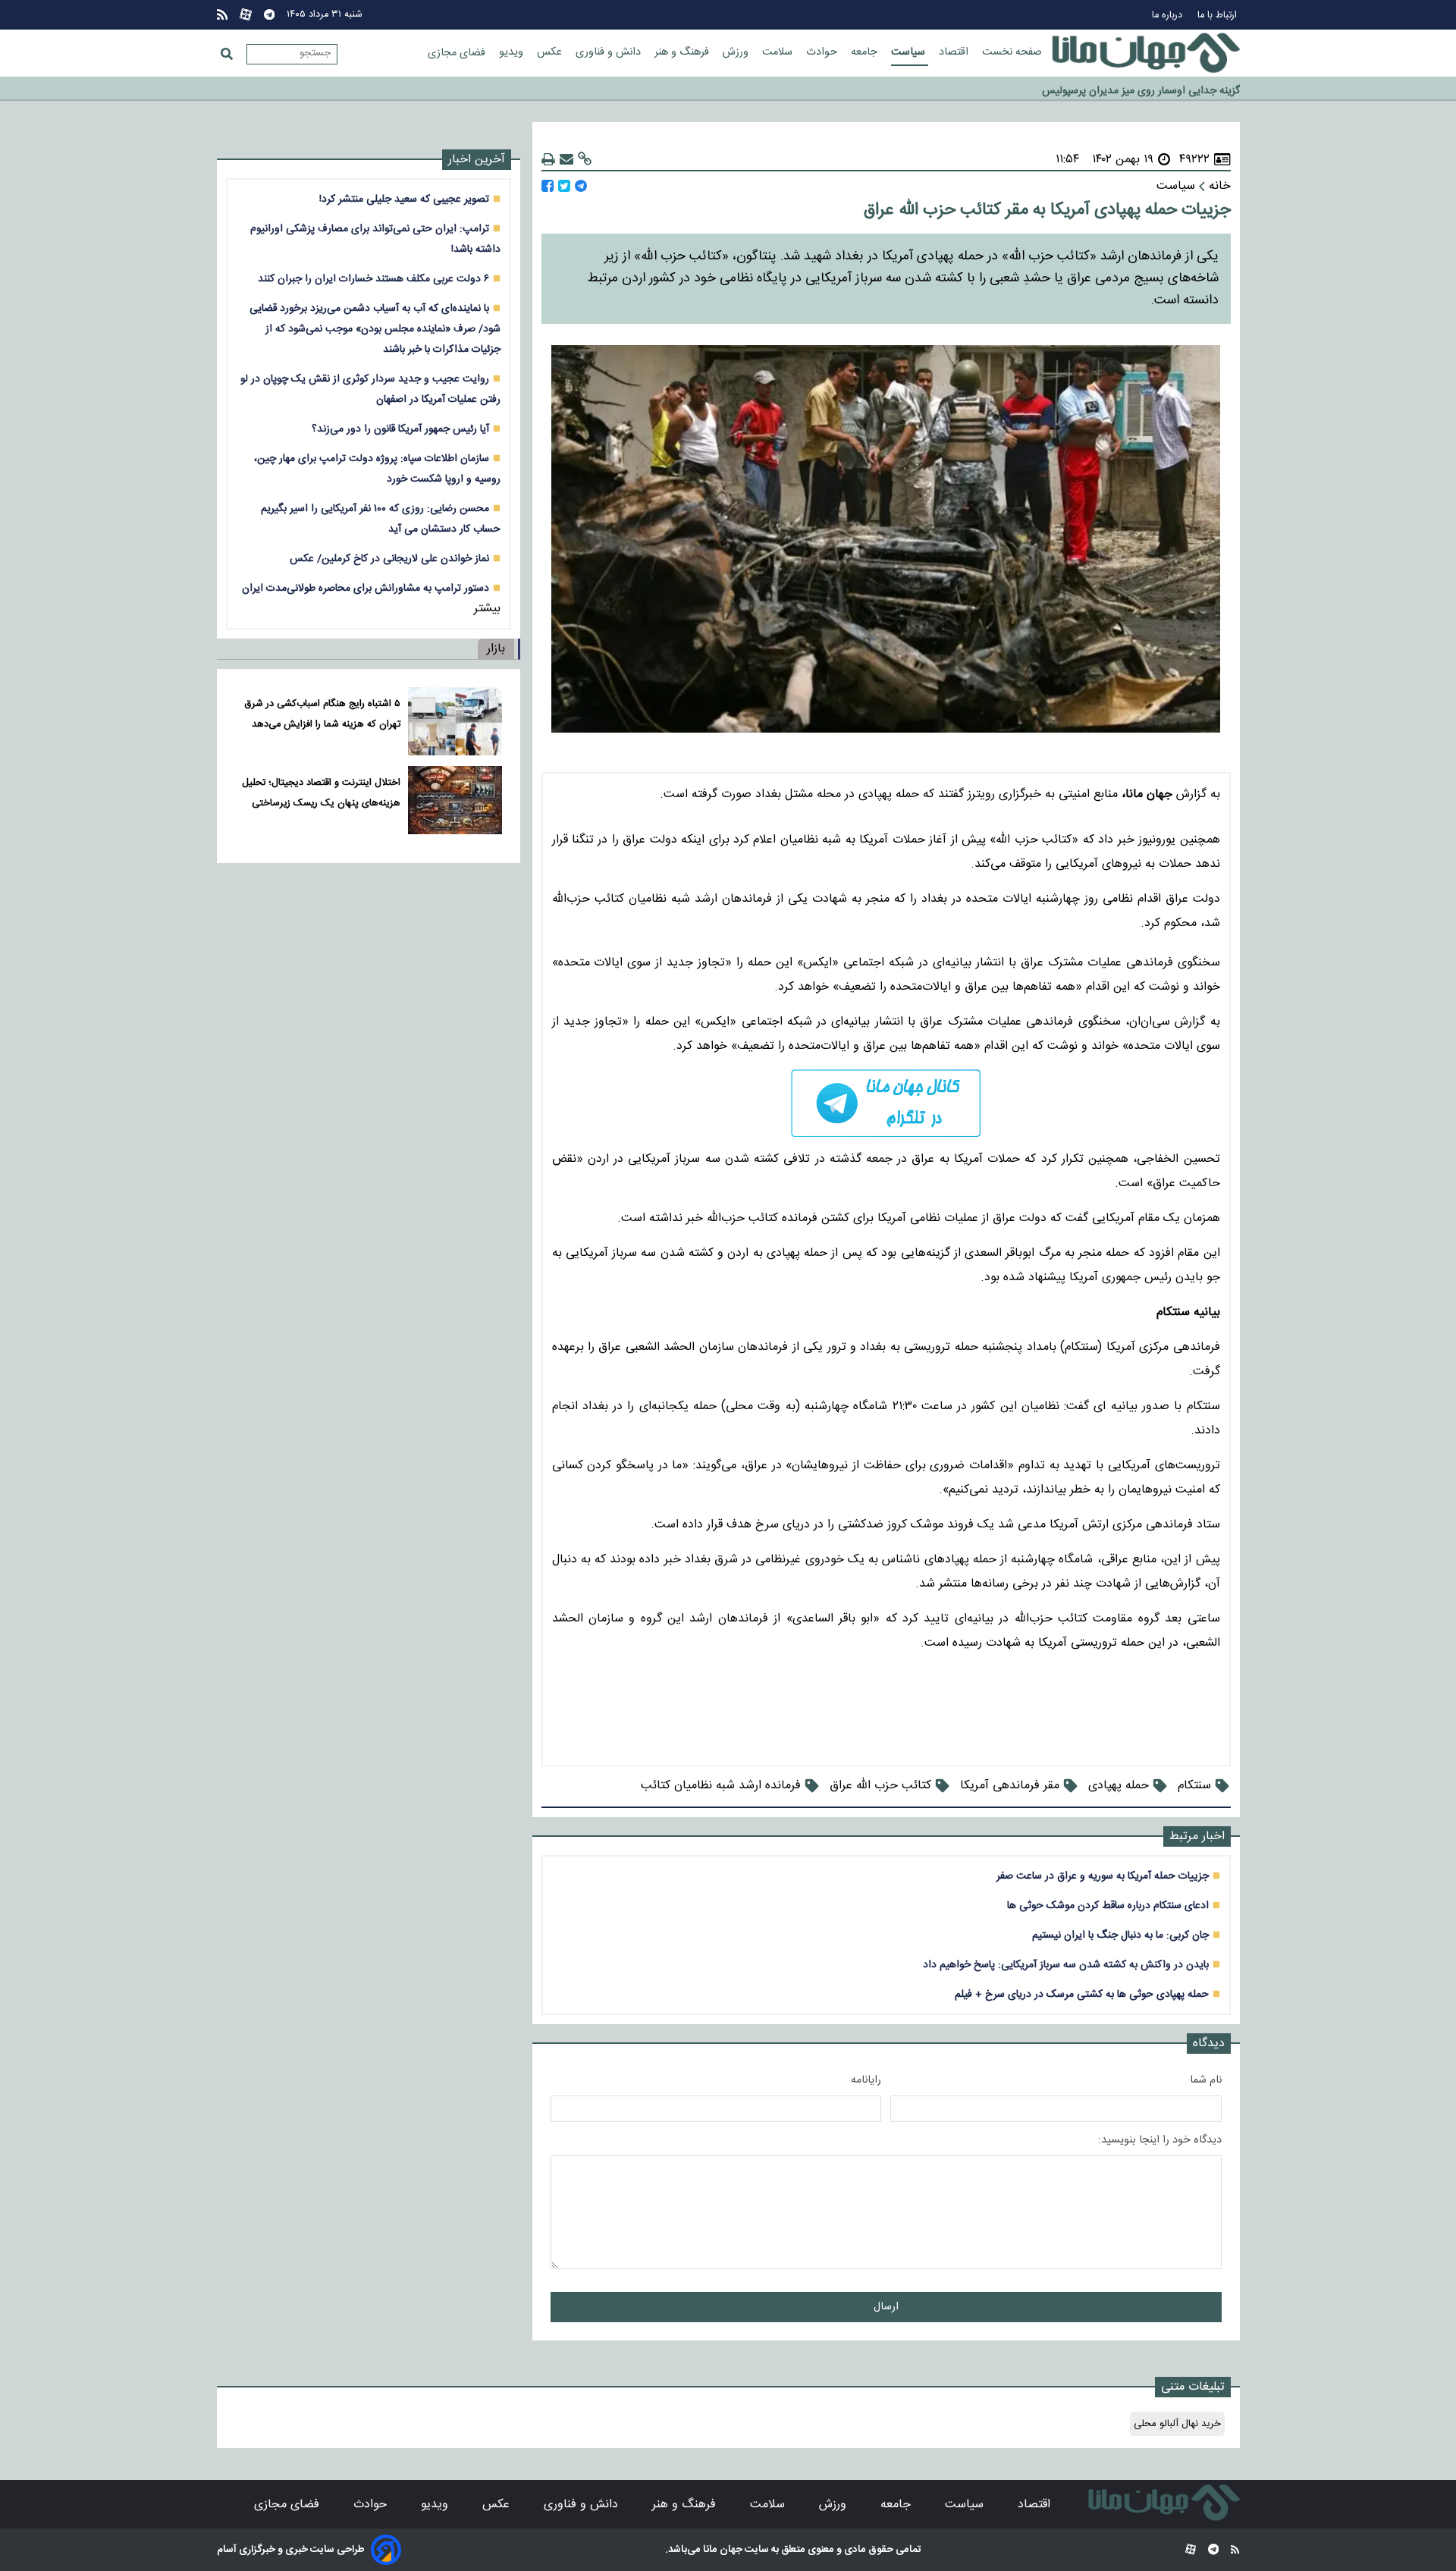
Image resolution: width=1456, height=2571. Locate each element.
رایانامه (866, 2080)
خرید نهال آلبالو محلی (1177, 2424)
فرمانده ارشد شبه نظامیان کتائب (721, 1786)
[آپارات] (246, 15)
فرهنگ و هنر (683, 52)
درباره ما (1169, 16)
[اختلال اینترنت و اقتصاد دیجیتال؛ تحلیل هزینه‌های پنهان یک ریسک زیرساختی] (455, 800)
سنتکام (1194, 1786)
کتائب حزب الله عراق (880, 1786)
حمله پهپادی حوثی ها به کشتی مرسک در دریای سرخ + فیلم (1082, 1994)
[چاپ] (548, 160)
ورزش (737, 52)
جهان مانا (722, 2550)
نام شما (1206, 2080)
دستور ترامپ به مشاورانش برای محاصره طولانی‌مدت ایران (366, 588)
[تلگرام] (269, 15)
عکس (551, 52)
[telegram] (886, 1103)
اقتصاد (955, 52)
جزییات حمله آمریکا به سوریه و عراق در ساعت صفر (1103, 1876)
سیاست (910, 52)
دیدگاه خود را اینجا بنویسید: (1160, 2140)
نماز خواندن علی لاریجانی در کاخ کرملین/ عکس (389, 559)
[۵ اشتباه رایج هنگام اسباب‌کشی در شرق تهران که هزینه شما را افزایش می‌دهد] (455, 721)
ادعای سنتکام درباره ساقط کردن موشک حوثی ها (1108, 1905)
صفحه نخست (1012, 52)
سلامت (779, 52)
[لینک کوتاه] (585, 160)
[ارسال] (566, 160)
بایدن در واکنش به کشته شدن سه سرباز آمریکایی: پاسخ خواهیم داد (1066, 1965)
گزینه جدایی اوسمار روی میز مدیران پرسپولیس (1141, 84)
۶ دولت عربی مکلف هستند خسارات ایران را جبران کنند (373, 279)
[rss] (222, 15)
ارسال (886, 2307)
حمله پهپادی (1119, 1786)
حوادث (823, 52)
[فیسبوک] (548, 186)
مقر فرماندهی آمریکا (1010, 1786)
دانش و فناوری (610, 52)
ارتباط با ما (1219, 16)
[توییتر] (564, 186)
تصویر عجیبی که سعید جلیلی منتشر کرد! (404, 199)
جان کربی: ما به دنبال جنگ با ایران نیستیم (1120, 1935)
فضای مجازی (458, 53)
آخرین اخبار (477, 160)
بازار (496, 649)
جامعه (866, 52)
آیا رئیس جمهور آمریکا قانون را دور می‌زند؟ (400, 429)
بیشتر (487, 609)
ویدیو (513, 52)
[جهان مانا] (1146, 53)
